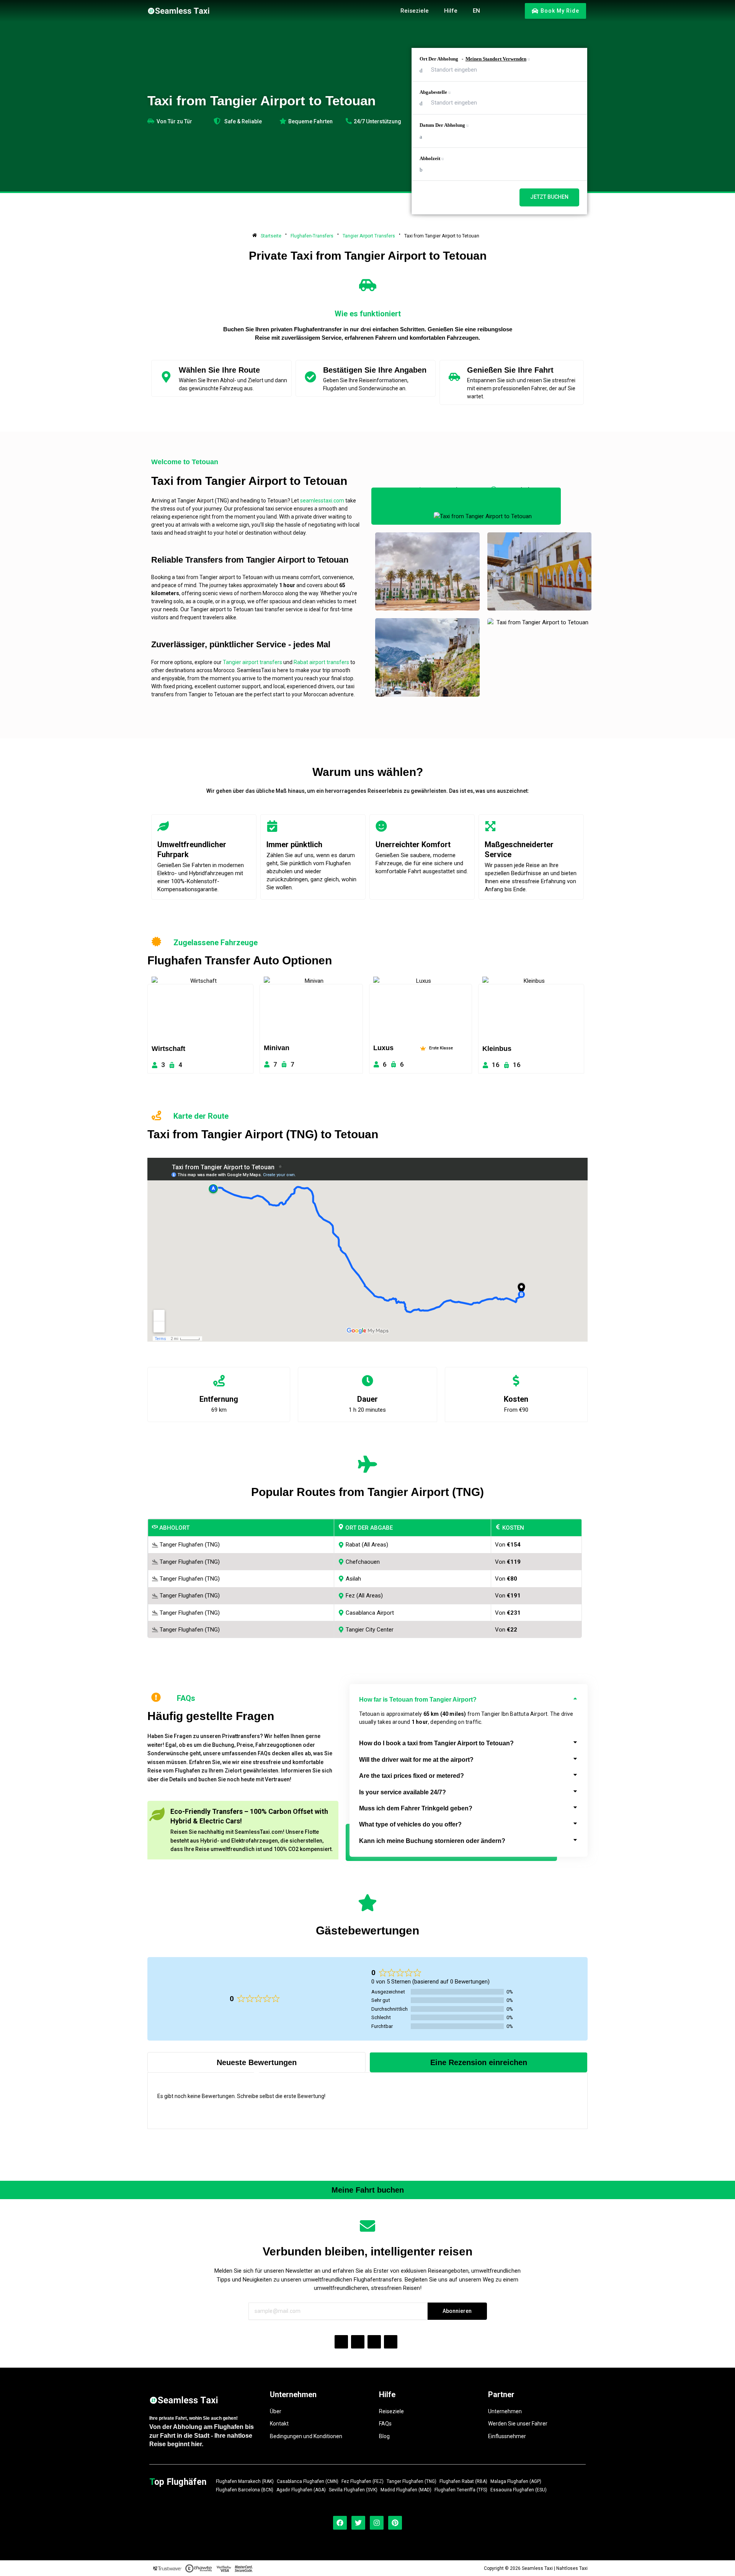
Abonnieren (457, 2311)
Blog (384, 2436)
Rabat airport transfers (321, 662)
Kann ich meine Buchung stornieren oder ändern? (432, 1841)
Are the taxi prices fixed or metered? (412, 1776)
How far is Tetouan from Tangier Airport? (418, 1700)
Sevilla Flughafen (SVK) (353, 2490)
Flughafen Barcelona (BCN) (245, 2490)
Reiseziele (391, 2411)
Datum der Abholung (443, 125)
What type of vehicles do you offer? (410, 1824)
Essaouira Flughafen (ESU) (519, 2490)
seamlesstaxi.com (322, 501)
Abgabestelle (434, 92)
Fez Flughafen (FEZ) (363, 2482)
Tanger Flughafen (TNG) (412, 2482)
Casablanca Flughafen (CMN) (308, 2482)
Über (276, 2411)
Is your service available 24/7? (403, 1792)
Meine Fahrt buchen (368, 2190)
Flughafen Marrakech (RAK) (245, 2482)
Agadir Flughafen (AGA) (301, 2490)
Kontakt (279, 2424)
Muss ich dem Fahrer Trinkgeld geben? (416, 1808)
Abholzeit (430, 158)
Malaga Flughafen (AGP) (516, 2482)
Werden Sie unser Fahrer (518, 2424)
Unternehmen (505, 2411)
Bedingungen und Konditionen (306, 2436)
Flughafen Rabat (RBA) (463, 2482)
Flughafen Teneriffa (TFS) (461, 2490)
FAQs (385, 2424)
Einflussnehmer (507, 2436)
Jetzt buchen (549, 197)
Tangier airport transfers (252, 662)
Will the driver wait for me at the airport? (416, 1760)
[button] (469, 1700)
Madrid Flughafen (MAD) (406, 2490)
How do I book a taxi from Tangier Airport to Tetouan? (436, 1743)
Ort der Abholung (473, 59)
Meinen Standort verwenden (496, 59)
